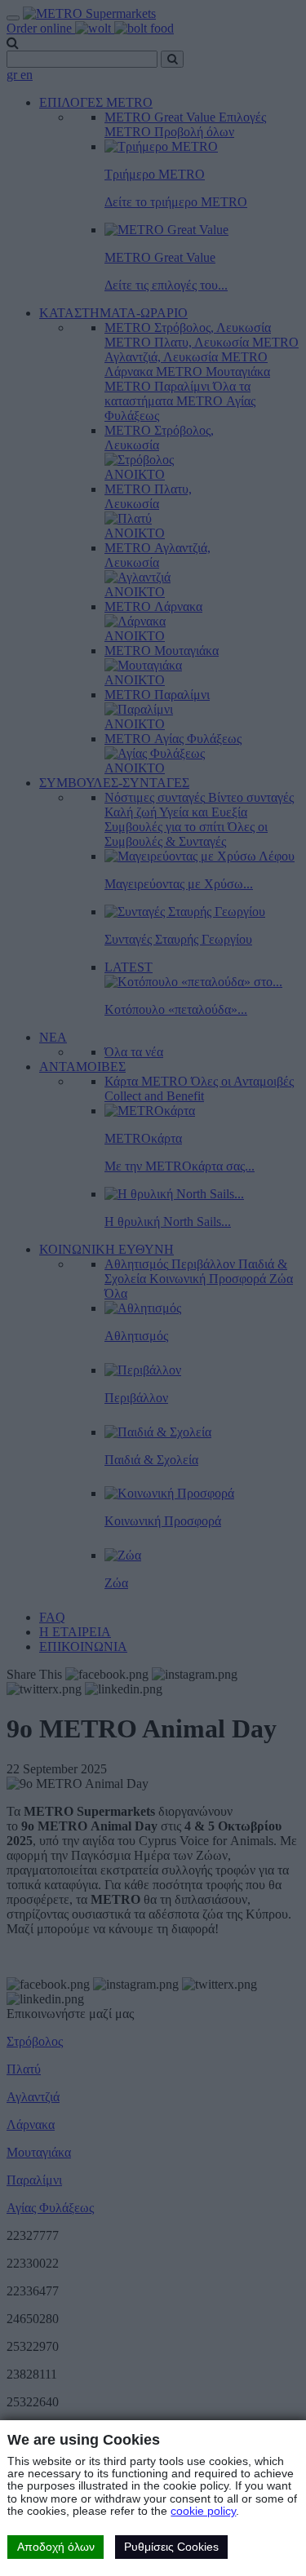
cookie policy (203, 2511)
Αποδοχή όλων (56, 2547)
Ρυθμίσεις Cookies (171, 2547)
